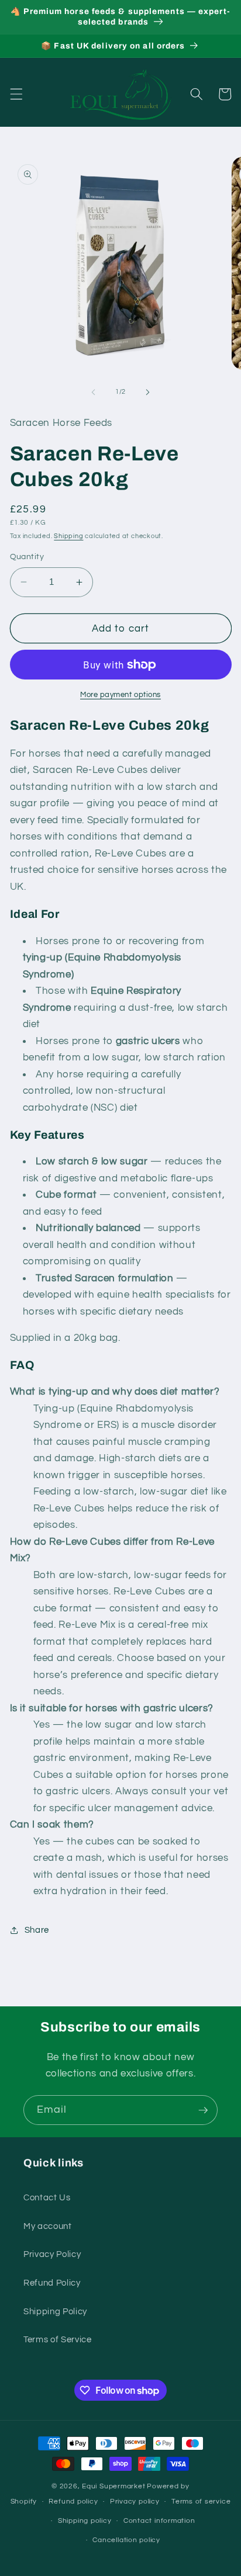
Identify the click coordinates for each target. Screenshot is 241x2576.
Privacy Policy (52, 2254)
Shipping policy (85, 2521)
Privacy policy (135, 2502)
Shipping (68, 536)
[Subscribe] (203, 2110)
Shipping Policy (55, 2311)
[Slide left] (94, 392)
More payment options (120, 695)
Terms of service (201, 2502)
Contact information (159, 2521)
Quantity (27, 557)
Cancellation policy (126, 2540)
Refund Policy (52, 2283)
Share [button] (37, 1930)
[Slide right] (147, 392)
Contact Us (47, 2197)
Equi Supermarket (113, 2486)
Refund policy (73, 2502)
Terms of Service (58, 2339)
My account (48, 2226)
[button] (16, 94)
